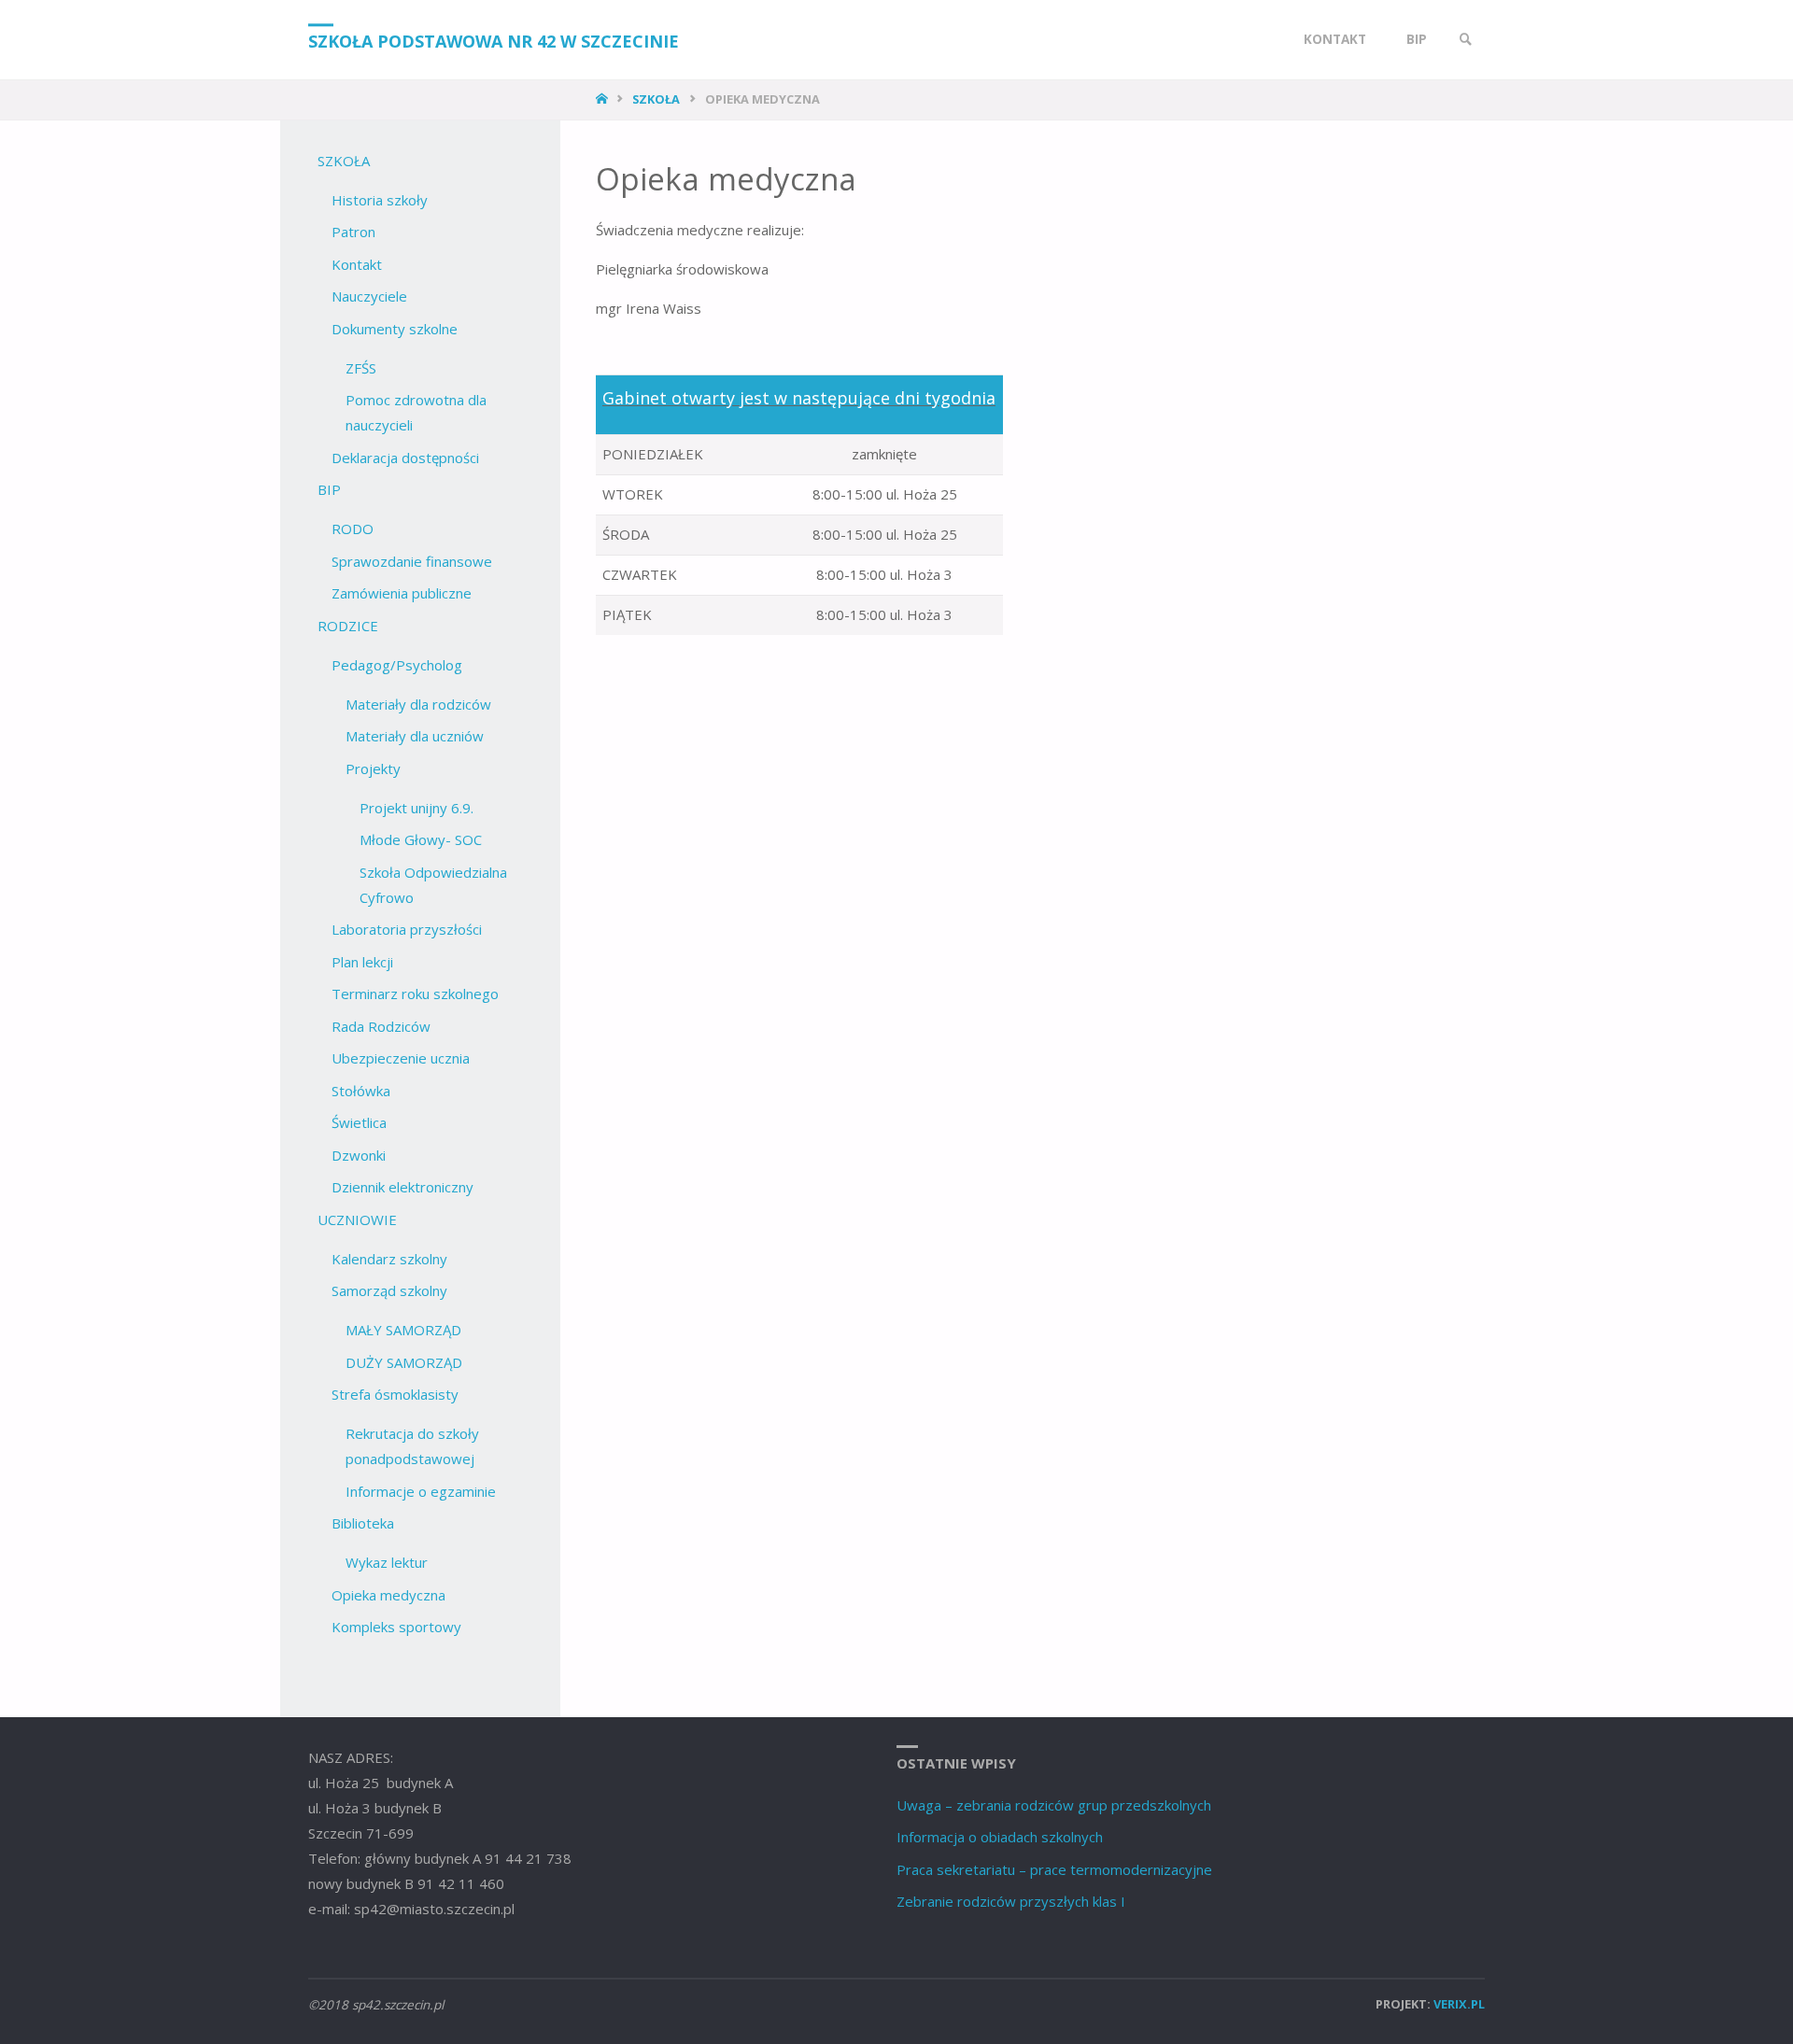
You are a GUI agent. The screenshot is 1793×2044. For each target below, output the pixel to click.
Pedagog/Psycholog (397, 665)
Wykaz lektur (387, 1562)
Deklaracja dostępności (405, 458)
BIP (329, 489)
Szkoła (656, 99)
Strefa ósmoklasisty (395, 1394)
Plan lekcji (362, 962)
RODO (353, 529)
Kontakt (357, 264)
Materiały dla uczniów (415, 736)
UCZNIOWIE (357, 1219)
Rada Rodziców (381, 1026)
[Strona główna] (604, 99)
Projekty (373, 768)
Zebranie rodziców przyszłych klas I (1011, 1901)
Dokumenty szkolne (395, 329)
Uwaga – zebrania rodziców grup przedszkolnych (1054, 1805)
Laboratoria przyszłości (407, 929)
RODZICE (348, 626)
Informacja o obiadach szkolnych (1000, 1837)
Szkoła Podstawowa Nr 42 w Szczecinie (494, 41)
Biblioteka (363, 1523)
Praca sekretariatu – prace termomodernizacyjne (1054, 1869)
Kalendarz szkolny (389, 1259)
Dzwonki (359, 1155)
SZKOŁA (344, 161)
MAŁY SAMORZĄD (403, 1330)
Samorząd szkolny (389, 1290)
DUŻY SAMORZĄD (404, 1362)
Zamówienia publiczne (402, 593)
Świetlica (359, 1122)
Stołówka (361, 1091)
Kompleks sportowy (396, 1627)
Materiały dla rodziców (418, 704)
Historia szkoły (380, 200)
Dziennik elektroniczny (402, 1187)
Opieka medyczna (388, 1595)
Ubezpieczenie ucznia (401, 1058)
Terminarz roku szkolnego (415, 994)
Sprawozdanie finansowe (412, 561)
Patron (353, 232)
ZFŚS (361, 368)
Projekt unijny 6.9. (416, 808)
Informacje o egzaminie (421, 1491)
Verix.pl (1459, 2004)
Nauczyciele (369, 296)
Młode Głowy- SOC (421, 839)
